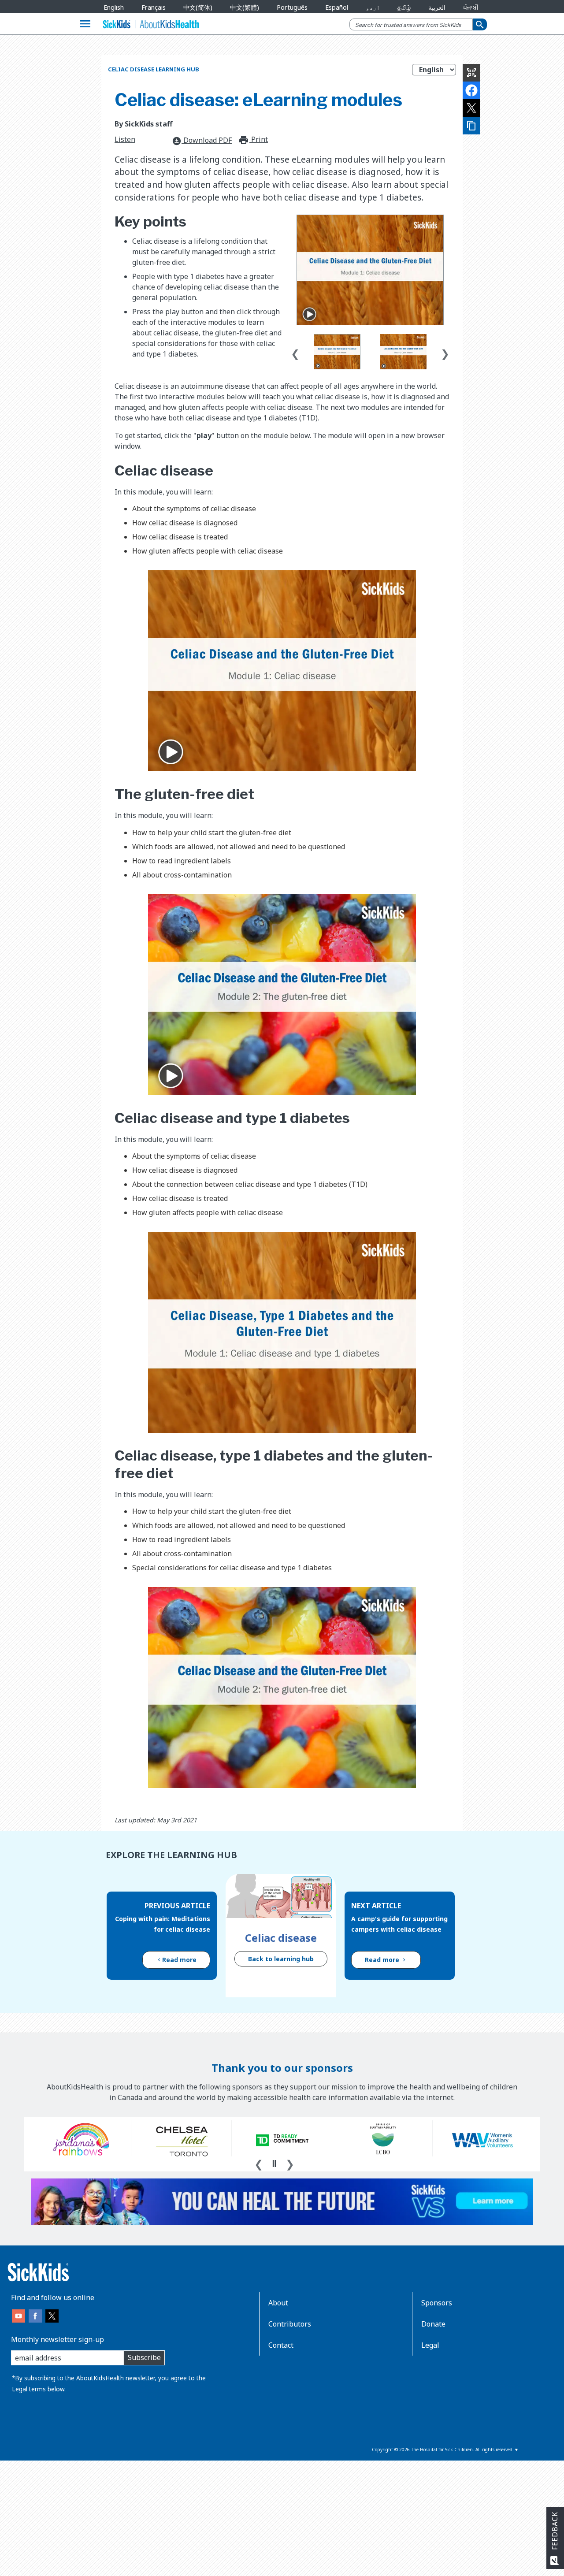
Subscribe (144, 2357)
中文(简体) (198, 7)
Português (292, 7)
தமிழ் (404, 7)
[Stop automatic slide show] (274, 2163)
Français (154, 7)
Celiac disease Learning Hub (154, 69)
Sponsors (437, 2303)
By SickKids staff (143, 124)
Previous (295, 352)
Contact (281, 2345)
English (114, 7)
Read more (179, 1960)
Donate (433, 2324)
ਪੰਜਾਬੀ (471, 7)
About (278, 2303)
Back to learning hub (281, 1959)
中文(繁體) (245, 7)
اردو (373, 7)
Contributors (290, 2324)
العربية (437, 7)
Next (445, 352)
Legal (20, 2389)
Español (337, 7)
